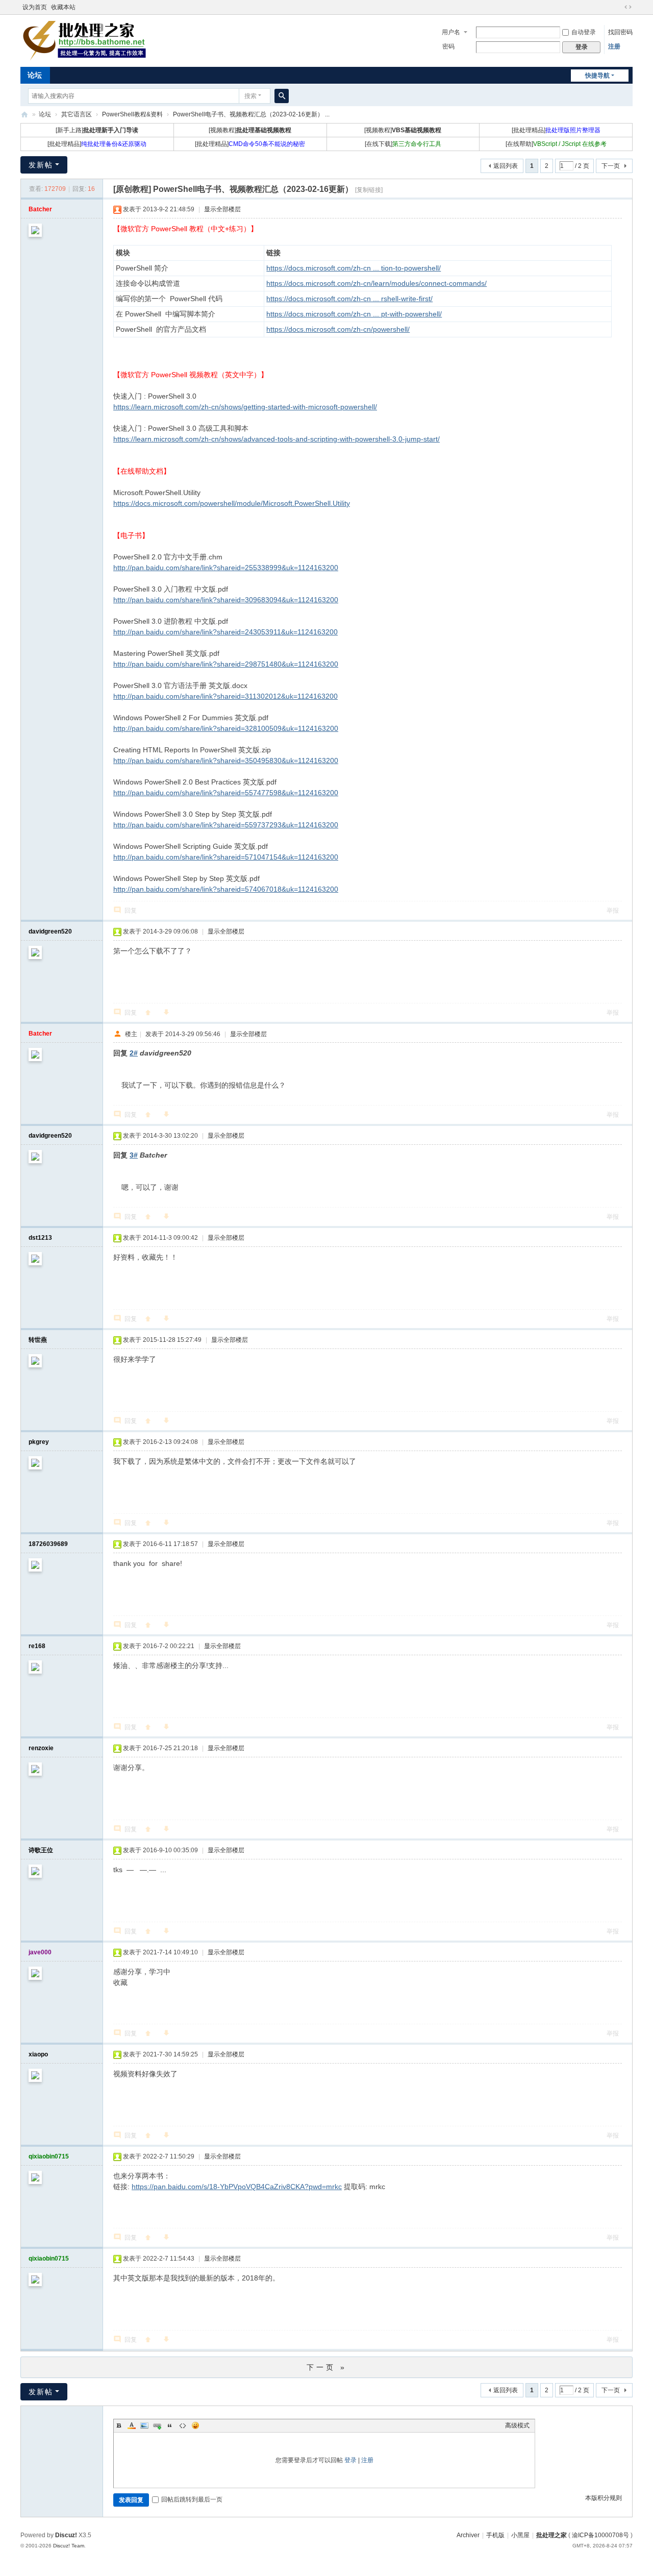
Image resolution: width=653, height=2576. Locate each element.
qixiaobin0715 (49, 2156)
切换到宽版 (628, 7)
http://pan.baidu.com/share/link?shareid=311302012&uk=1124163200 (225, 696)
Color (132, 2425)
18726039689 (48, 1544)
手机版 (495, 2535)
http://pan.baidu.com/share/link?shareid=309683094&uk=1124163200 (226, 600)
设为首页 (35, 7)
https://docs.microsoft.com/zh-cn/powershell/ (338, 329)
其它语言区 (77, 114)
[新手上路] (97, 130)
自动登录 (584, 32)
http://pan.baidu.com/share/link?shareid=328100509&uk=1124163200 (226, 728)
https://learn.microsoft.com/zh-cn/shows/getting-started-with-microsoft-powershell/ (245, 407)
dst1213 (40, 1238)
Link (157, 2425)
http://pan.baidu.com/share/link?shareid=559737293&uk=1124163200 (226, 825)
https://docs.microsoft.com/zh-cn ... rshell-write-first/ (349, 299)
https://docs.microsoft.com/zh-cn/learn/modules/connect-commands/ (376, 283)
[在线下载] (403, 144)
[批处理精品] (556, 130)
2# (134, 1053)
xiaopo (38, 2054)
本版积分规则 (604, 2498)
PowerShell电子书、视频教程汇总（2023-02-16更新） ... (251, 114)
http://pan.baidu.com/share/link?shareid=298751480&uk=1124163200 (226, 664)
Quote (170, 2425)
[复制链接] (369, 190)
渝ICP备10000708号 (600, 2535)
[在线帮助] (556, 144)
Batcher (40, 209)
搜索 (250, 96)
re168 (37, 1646)
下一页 (611, 166)
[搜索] (282, 96)
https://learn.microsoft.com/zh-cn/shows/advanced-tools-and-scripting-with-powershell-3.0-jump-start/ (277, 439)
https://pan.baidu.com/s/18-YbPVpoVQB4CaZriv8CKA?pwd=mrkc (237, 2187)
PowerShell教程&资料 (132, 114)
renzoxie (41, 1748)
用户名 (451, 32)
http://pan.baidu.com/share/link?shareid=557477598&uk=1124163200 (226, 793)
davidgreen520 (50, 931)
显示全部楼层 (222, 209)
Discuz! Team (69, 2546)
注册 (614, 46)
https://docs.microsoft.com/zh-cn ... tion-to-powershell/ (354, 268)
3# (134, 1155)
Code (183, 2425)
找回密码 (620, 32)
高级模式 (517, 2425)
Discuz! (66, 2535)
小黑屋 (520, 2535)
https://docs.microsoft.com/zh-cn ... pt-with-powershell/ (354, 314)
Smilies (195, 2425)
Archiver (468, 2535)
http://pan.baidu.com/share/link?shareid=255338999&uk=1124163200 (226, 568)
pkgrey (39, 1442)
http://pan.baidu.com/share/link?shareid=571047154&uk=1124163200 (226, 857)
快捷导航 (597, 76)
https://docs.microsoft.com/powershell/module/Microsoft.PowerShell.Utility (232, 503)
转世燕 (38, 1340)
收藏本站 (63, 7)
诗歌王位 (41, 1850)
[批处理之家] (84, 40)
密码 (448, 46)
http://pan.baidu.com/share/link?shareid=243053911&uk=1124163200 (225, 632)
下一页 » (327, 2367)
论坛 (35, 75)
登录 (350, 2460)
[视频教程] (250, 130)
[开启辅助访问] (618, 7)
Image (144, 2425)
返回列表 (506, 166)
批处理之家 (24, 115)
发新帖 (41, 165)
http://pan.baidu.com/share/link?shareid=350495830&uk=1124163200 (226, 760)
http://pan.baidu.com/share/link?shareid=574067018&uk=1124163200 (226, 889)
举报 (613, 911)
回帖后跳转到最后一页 (192, 2499)
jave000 (40, 1952)
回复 (131, 911)
